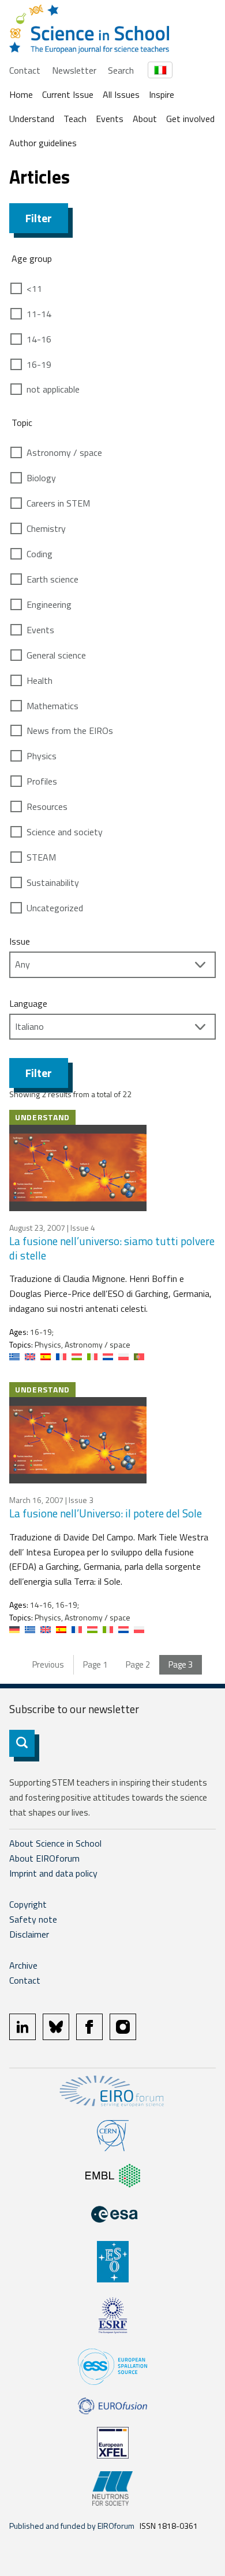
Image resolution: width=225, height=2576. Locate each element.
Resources (47, 806)
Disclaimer (29, 1934)
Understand (32, 119)
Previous (48, 1664)
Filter (39, 218)
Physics (42, 756)
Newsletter (74, 70)
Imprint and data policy (53, 1873)
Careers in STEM (58, 503)
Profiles (42, 781)
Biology (41, 478)
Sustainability (53, 882)
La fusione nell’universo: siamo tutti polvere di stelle (112, 1248)
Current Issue (68, 94)
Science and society (65, 832)
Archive (23, 1965)
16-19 (39, 364)
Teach (75, 119)
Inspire (162, 94)
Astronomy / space (64, 452)
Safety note (33, 1919)
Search (121, 70)
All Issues (121, 94)
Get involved (190, 119)
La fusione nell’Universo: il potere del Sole (106, 1513)
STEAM (41, 857)
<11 (34, 288)
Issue (20, 941)
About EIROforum (44, 1858)
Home (21, 94)
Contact (25, 70)
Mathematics (52, 706)
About (145, 119)
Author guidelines (43, 143)
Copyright (28, 1904)
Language (28, 1003)
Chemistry (46, 528)
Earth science (52, 579)
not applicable (53, 389)
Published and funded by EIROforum (72, 2526)
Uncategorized (55, 908)
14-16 (39, 339)
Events (110, 119)
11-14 (39, 314)
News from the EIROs (70, 730)
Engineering (49, 604)
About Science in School (55, 1843)
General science (56, 655)
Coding (40, 554)
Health (40, 680)
